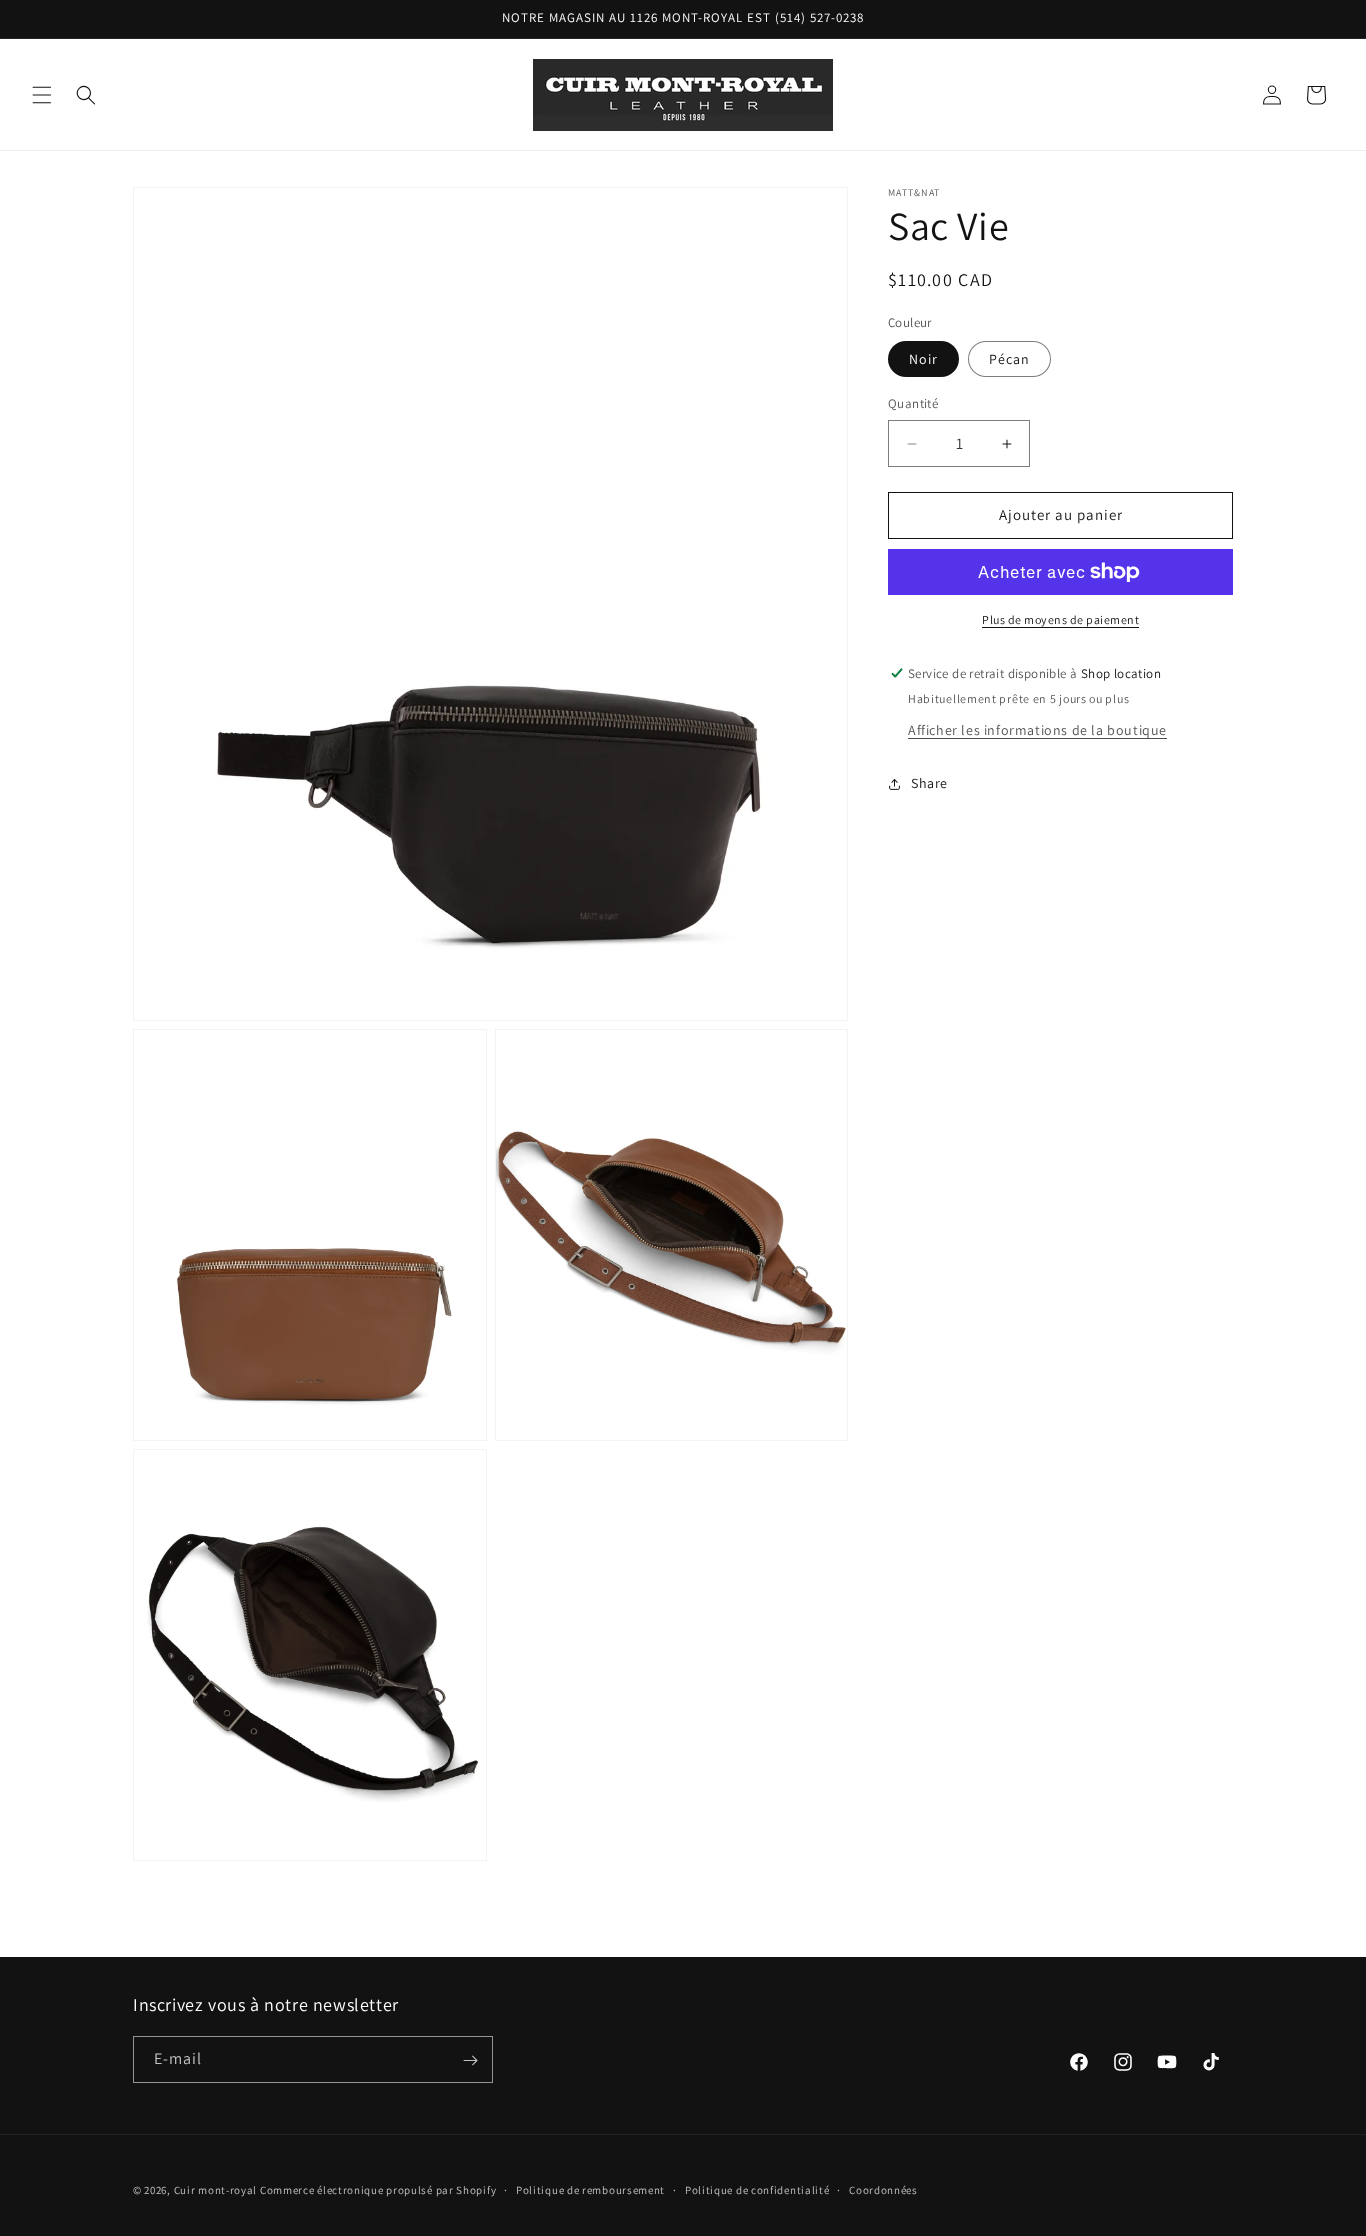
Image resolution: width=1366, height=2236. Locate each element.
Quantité (913, 404)
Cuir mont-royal (216, 2190)
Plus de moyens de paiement (1060, 619)
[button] (42, 95)
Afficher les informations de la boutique (1037, 730)
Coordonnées (883, 2189)
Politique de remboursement (590, 2189)
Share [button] (929, 783)
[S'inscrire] (470, 2060)
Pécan (1009, 360)
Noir (923, 360)
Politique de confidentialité (757, 2189)
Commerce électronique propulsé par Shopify (378, 2190)
